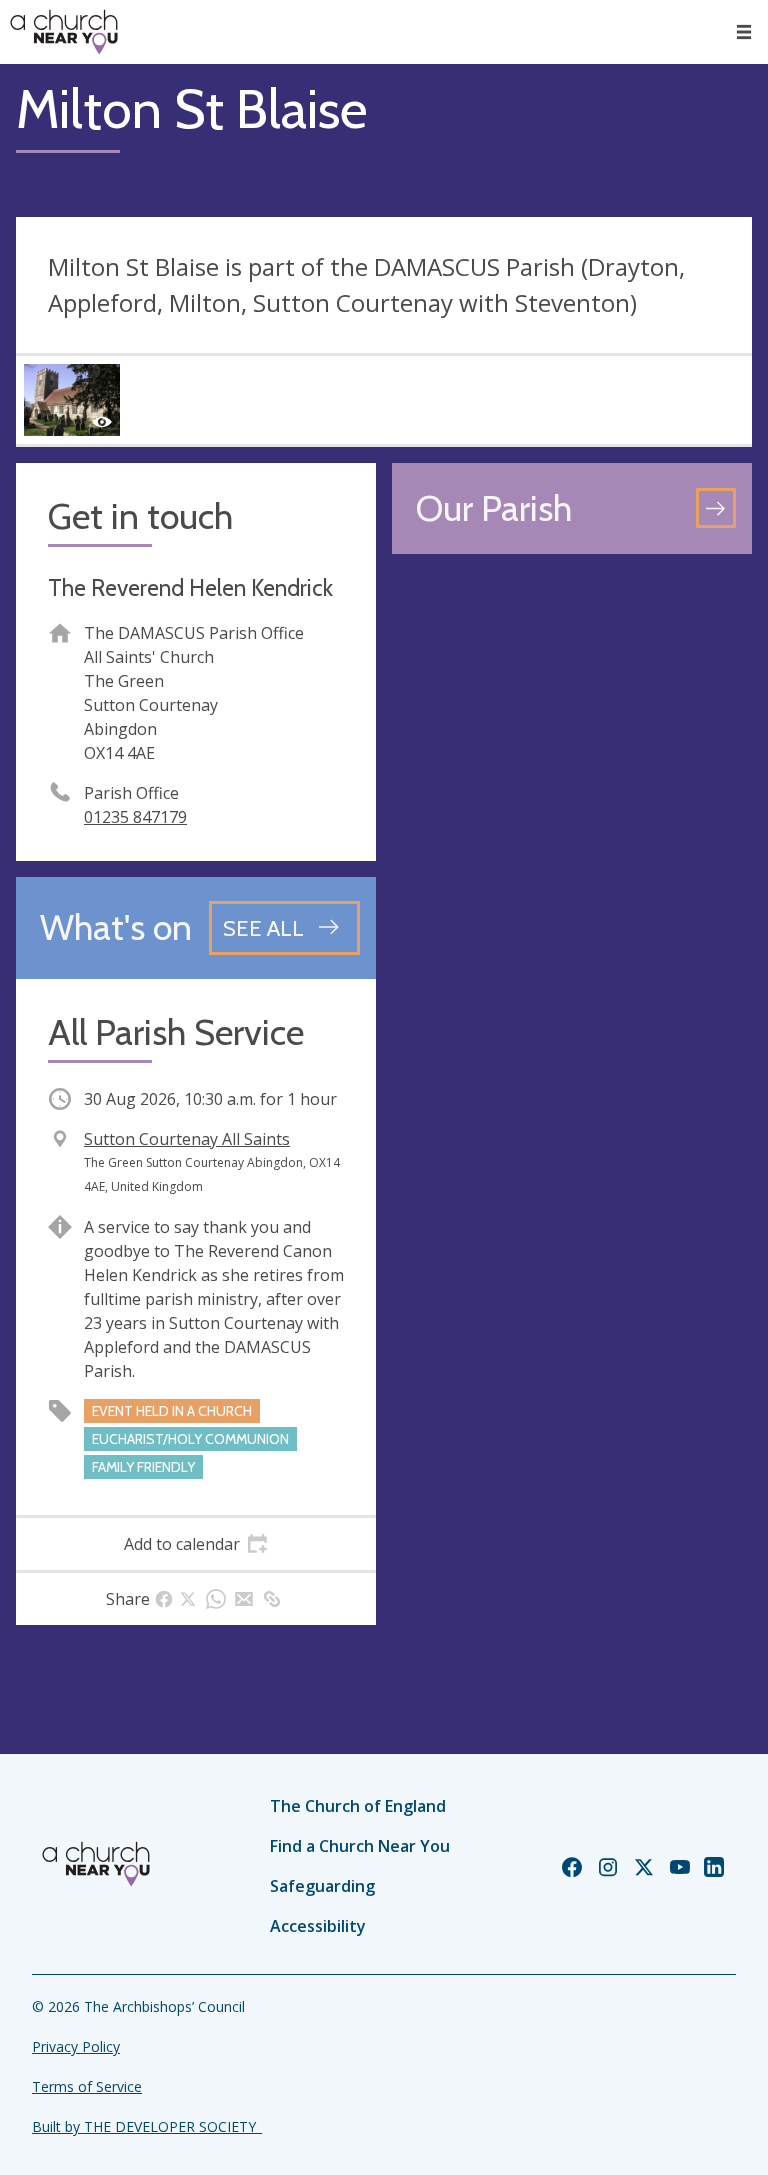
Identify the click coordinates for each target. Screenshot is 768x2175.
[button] (744, 32)
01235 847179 (135, 817)
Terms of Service (87, 2086)
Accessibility (318, 1926)
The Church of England (358, 1806)
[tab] (196, 1544)
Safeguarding (322, 1886)
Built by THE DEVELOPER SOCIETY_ (147, 2126)
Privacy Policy (76, 2046)
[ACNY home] (64, 32)
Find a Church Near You (360, 1846)
